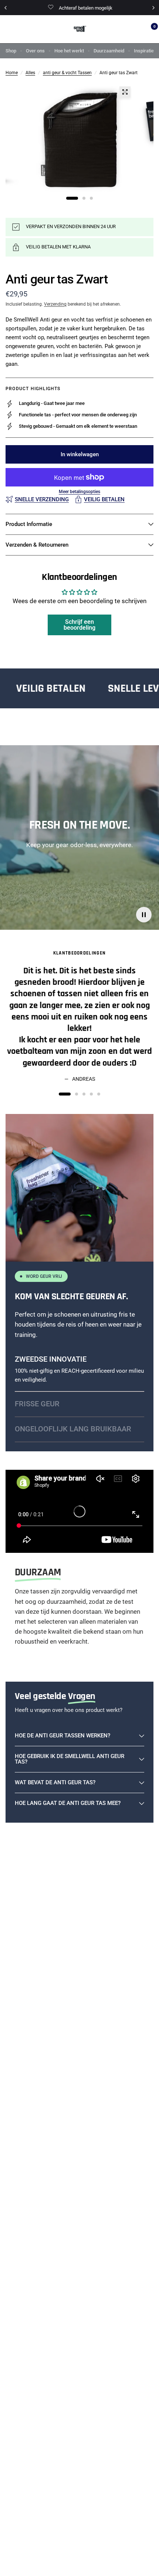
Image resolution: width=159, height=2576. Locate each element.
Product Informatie (29, 524)
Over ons (35, 51)
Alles (30, 73)
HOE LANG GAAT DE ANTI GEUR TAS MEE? (68, 1803)
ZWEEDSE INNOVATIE (51, 1359)
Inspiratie (144, 51)
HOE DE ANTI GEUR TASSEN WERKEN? (62, 1736)
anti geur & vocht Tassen (67, 73)
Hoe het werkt (69, 51)
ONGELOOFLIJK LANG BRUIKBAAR (73, 1429)
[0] (148, 29)
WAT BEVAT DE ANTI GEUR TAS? (55, 1782)
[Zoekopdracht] (136, 29)
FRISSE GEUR (37, 1404)
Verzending (55, 304)
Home (12, 73)
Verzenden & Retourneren (37, 545)
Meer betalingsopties (79, 492)
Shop (11, 51)
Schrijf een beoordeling (79, 625)
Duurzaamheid (109, 51)
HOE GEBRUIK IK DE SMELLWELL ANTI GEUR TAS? (70, 1759)
